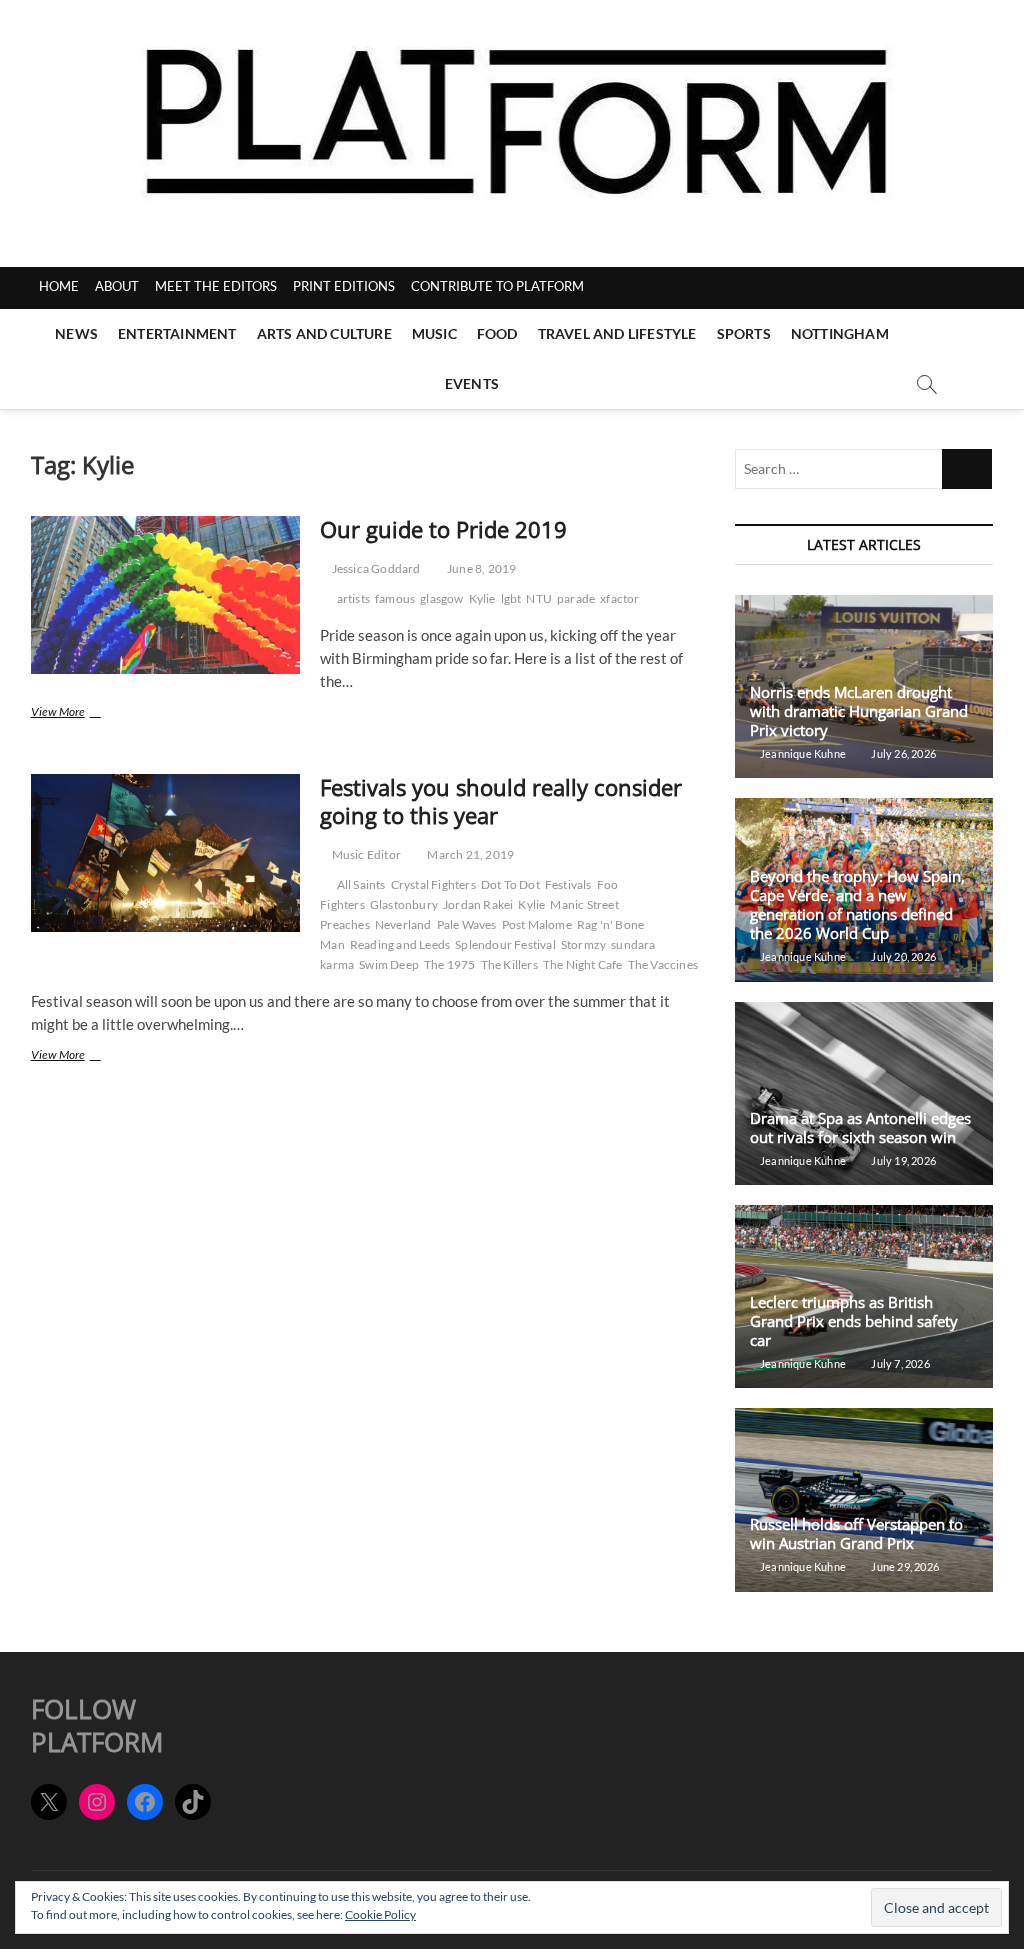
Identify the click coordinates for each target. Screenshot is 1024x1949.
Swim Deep (389, 964)
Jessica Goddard (374, 568)
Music (434, 333)
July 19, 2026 (902, 1160)
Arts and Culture (324, 333)
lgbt (511, 598)
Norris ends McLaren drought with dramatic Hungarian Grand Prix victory (859, 711)
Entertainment (177, 333)
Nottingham (840, 333)
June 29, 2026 (904, 1566)
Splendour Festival (505, 944)
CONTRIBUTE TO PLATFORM (497, 286)
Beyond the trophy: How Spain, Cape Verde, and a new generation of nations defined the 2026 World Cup (857, 904)
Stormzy (583, 944)
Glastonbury (404, 904)
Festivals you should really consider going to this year (501, 801)
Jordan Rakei (478, 904)
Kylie (482, 598)
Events (472, 383)
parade (576, 598)
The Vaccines (663, 964)
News (76, 333)
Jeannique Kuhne (802, 753)
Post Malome (537, 924)
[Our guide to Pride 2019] (166, 595)
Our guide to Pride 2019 (443, 529)
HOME (59, 286)
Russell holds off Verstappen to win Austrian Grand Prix (856, 1533)
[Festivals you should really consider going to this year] (166, 853)
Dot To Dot (510, 884)
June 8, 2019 (481, 568)
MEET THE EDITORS (216, 286)
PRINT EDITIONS (344, 286)
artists (353, 598)
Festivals (568, 884)
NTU (539, 598)
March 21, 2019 (469, 854)
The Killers (509, 964)
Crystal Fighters (433, 884)
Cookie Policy (380, 1914)
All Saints (361, 884)
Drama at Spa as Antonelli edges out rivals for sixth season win (860, 1127)
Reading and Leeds (400, 944)
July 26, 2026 (902, 753)
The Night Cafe (583, 964)
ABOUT (117, 286)
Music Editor (365, 854)
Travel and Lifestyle (617, 333)
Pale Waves (467, 924)
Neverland (403, 924)
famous (395, 598)
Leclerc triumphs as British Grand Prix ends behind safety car (854, 1321)
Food (497, 333)
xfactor (619, 598)
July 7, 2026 (899, 1363)
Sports (744, 333)
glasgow (441, 598)
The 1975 (450, 964)
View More (71, 713)
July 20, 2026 (902, 956)
